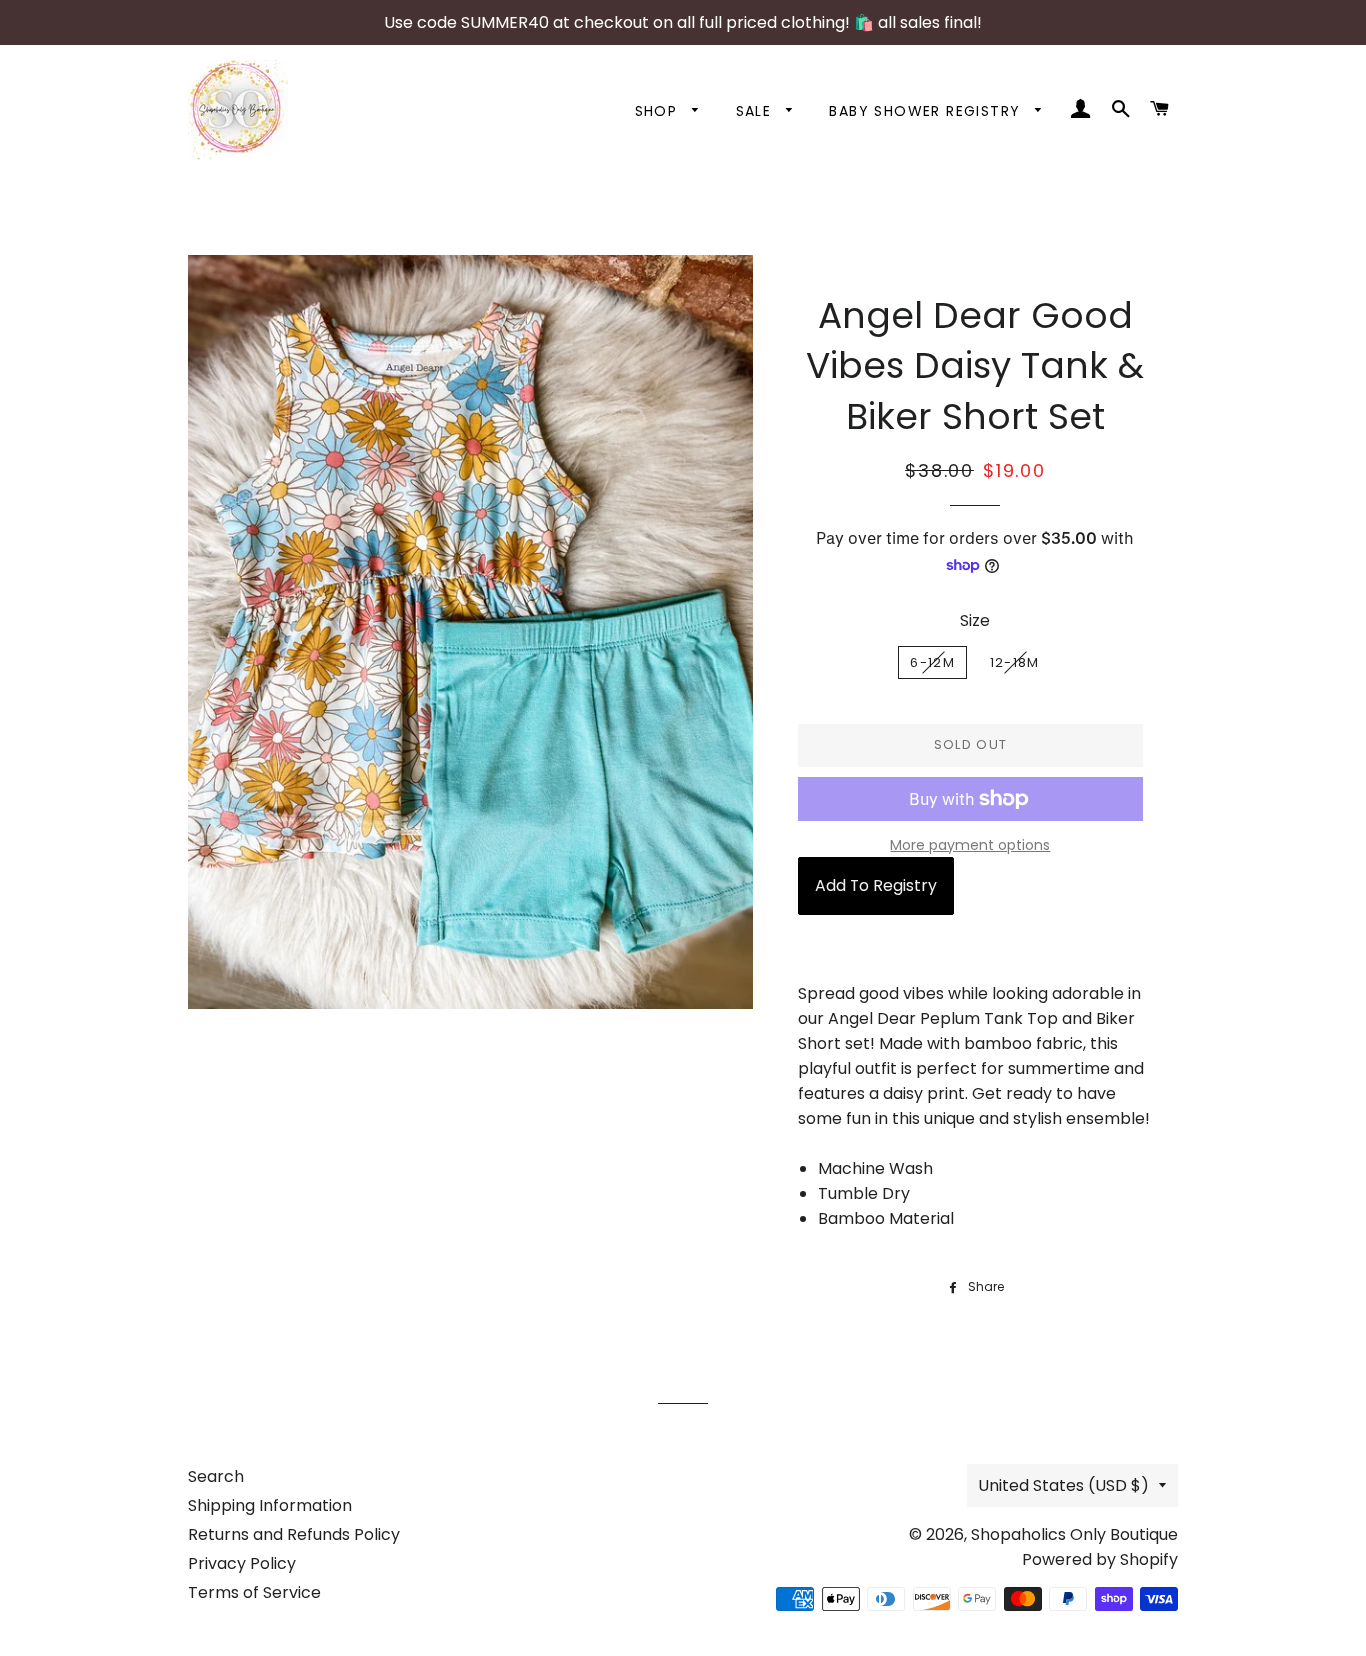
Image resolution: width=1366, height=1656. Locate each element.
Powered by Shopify (1100, 1559)
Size (975, 620)
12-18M (1015, 662)
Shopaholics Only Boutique (1074, 1534)
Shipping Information (270, 1505)
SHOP (659, 111)
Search (216, 1476)
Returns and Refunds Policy (294, 1534)
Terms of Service (254, 1592)
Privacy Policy (242, 1563)
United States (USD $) (1063, 1485)
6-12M (932, 662)
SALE (756, 111)
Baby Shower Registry (927, 111)
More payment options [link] (970, 845)
